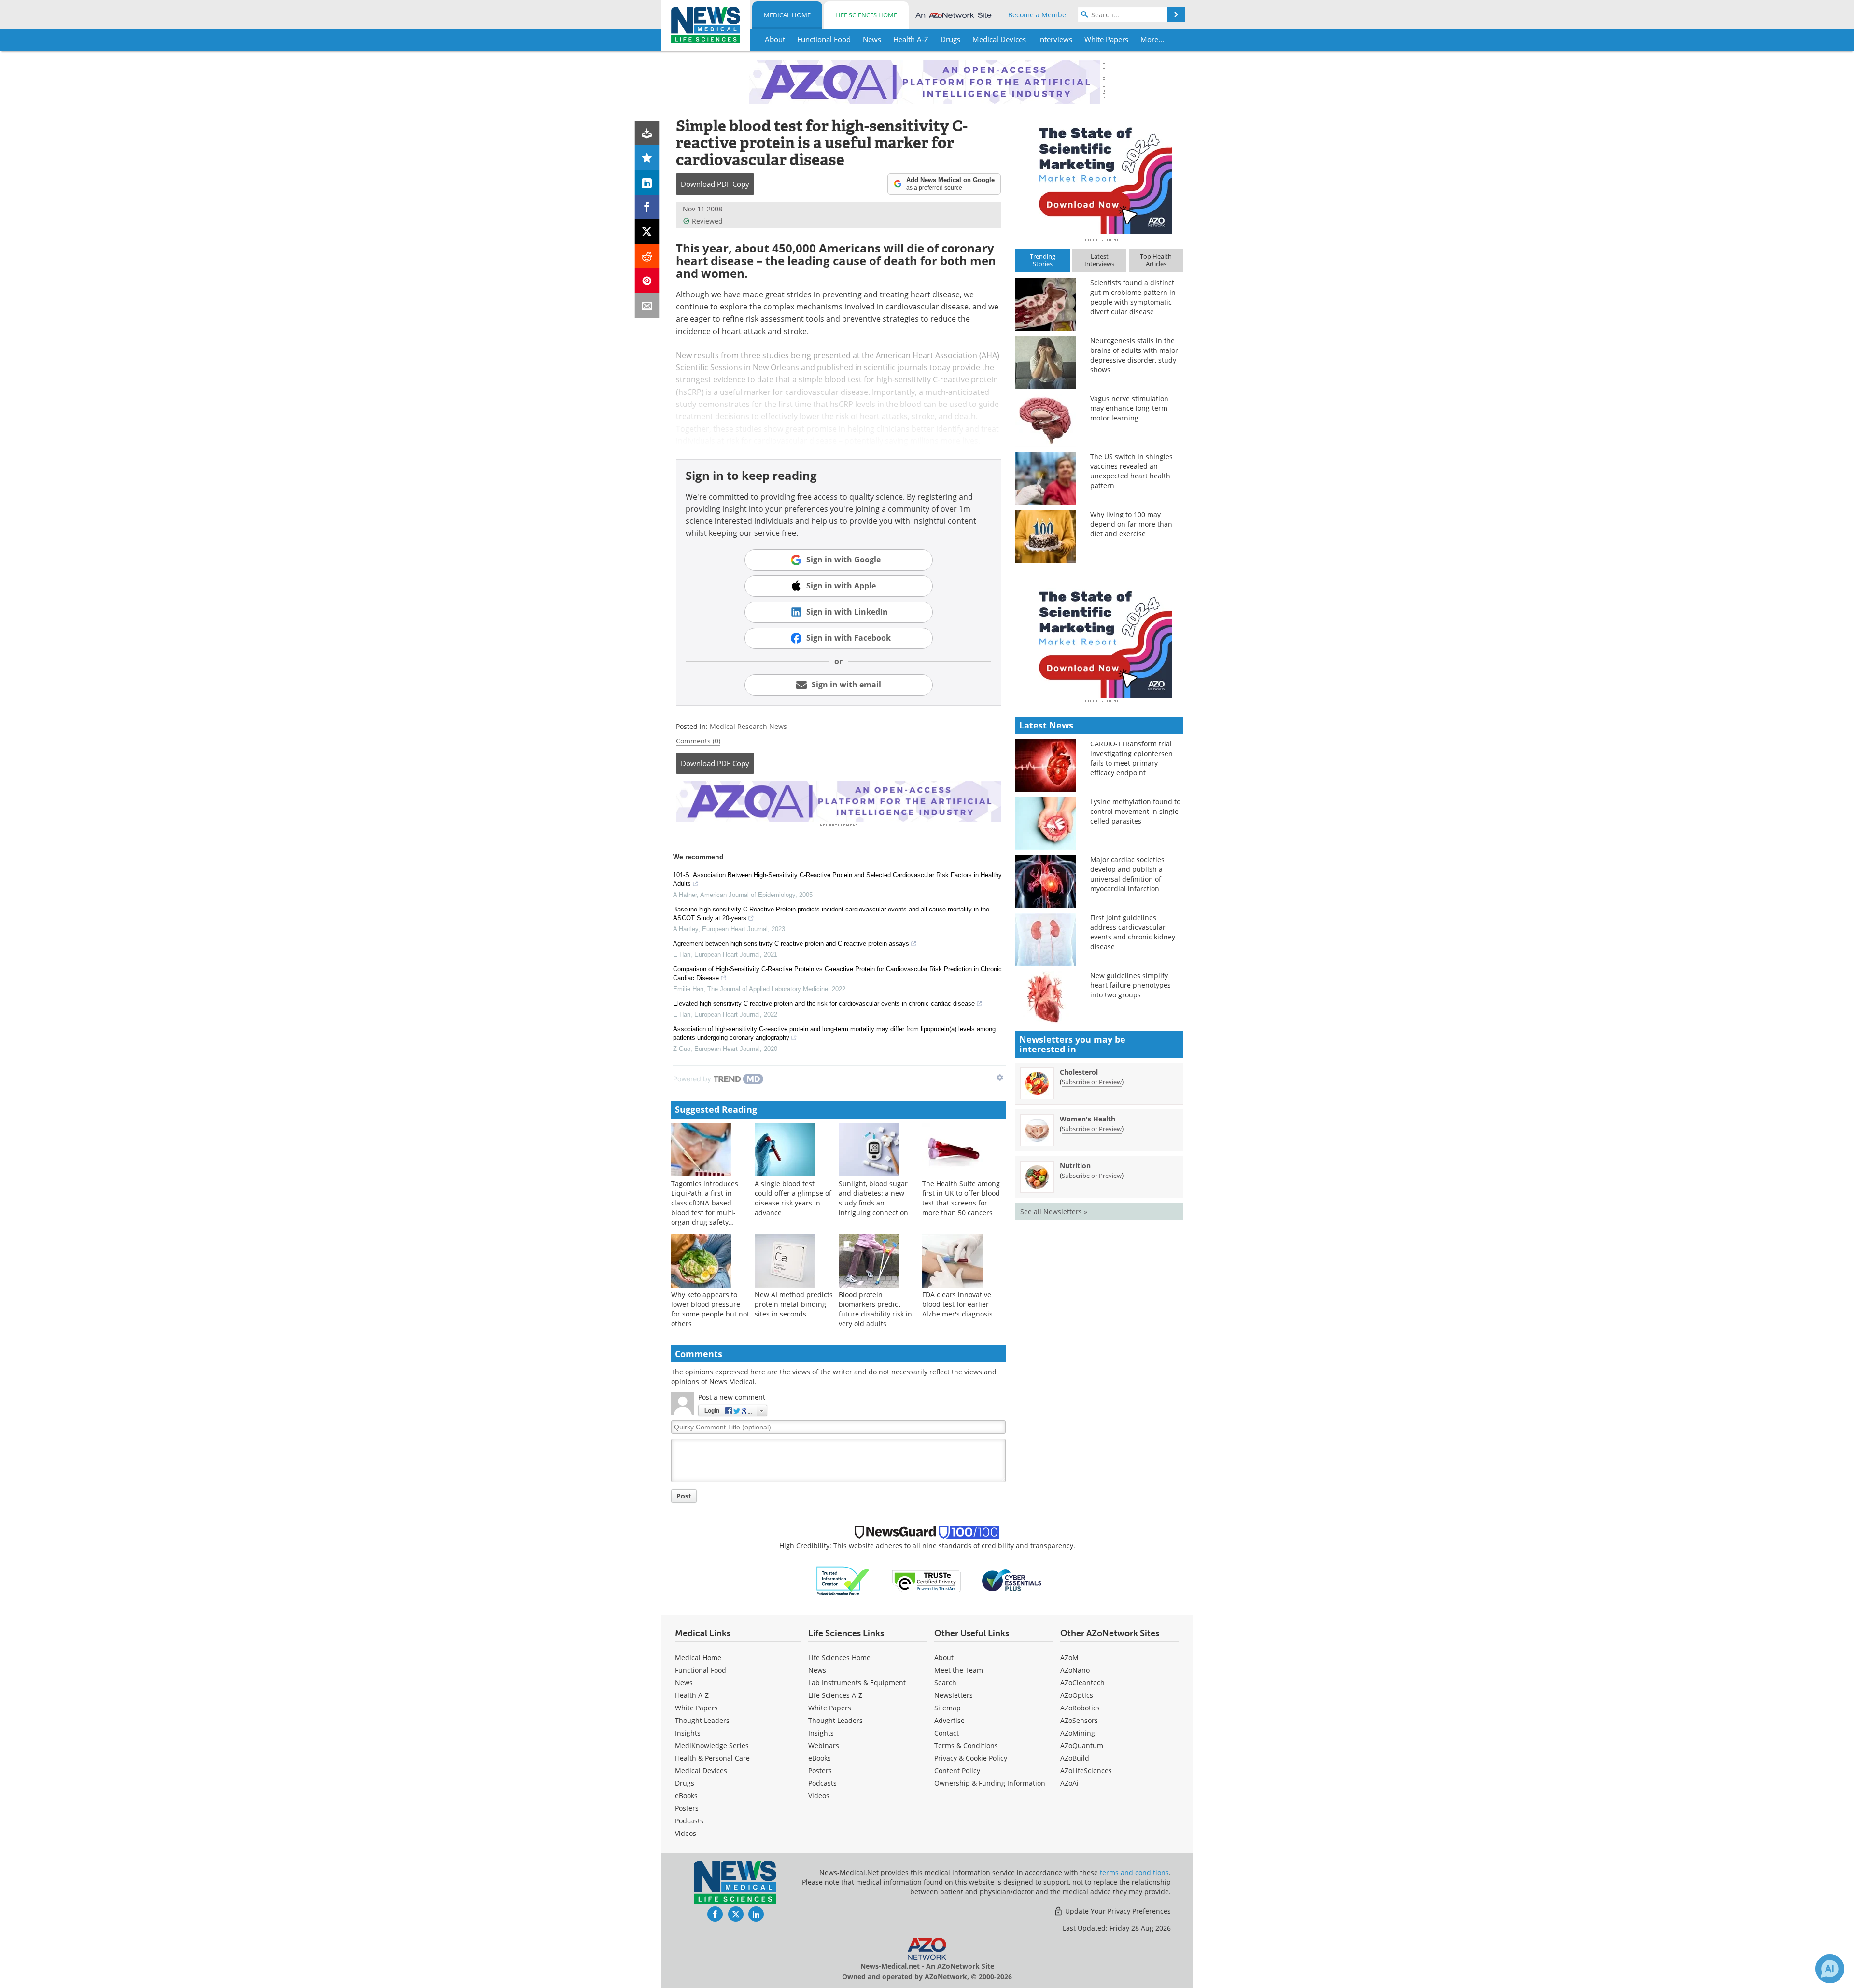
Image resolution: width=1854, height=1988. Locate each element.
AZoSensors (1079, 1720)
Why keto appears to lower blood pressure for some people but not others (710, 1309)
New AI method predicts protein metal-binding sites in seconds (794, 1304)
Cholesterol (1079, 1072)
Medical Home (787, 15)
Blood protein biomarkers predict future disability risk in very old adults (875, 1309)
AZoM (1069, 1658)
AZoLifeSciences (1086, 1771)
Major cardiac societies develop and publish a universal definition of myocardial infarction (1127, 874)
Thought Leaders (702, 1720)
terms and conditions (1134, 1872)
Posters (687, 1808)
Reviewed (707, 221)
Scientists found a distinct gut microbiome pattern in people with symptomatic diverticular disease (1133, 297)
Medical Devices (701, 1771)
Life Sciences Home (866, 15)
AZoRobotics (1080, 1708)
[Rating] (647, 158)
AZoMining (1078, 1733)
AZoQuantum (1082, 1745)
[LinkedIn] (647, 182)
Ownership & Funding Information (990, 1783)
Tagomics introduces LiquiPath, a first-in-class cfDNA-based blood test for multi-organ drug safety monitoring (705, 1208)
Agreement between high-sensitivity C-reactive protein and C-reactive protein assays (791, 944)
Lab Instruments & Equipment (857, 1683)
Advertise (949, 1720)
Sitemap (948, 1708)
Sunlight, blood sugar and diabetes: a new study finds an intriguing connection (873, 1198)
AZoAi (1069, 1783)
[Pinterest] (647, 281)
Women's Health (1088, 1119)
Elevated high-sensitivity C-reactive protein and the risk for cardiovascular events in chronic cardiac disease (824, 1003)
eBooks (686, 1796)
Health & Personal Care (712, 1758)
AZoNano (1075, 1670)
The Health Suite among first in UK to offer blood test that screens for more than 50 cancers (961, 1198)
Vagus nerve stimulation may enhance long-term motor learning (1129, 408)
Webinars (824, 1745)
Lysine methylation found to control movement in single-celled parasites (1136, 811)
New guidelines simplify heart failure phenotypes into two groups (1131, 985)
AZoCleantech (1082, 1683)
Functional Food (701, 1670)
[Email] (647, 305)
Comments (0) (698, 741)
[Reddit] (647, 256)
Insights (688, 1733)
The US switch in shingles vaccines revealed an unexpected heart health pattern (1131, 471)
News (684, 1683)
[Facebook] (647, 207)
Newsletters (954, 1695)
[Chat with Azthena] (1830, 1969)
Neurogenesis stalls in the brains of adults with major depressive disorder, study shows (1134, 355)
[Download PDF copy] (647, 133)
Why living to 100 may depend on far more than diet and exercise (1131, 524)
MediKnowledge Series (712, 1745)
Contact (947, 1733)
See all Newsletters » (1054, 1211)
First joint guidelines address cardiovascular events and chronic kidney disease (1133, 932)
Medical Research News (748, 726)
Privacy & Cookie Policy (971, 1758)
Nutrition (1075, 1166)
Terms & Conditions (966, 1745)
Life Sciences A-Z (835, 1695)
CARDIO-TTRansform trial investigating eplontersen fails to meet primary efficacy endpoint (1131, 758)
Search (945, 1683)
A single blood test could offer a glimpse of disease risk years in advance (793, 1198)
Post (684, 1496)
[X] (647, 231)
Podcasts (689, 1821)
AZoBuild (1075, 1758)
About (944, 1658)
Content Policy (957, 1771)
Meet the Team (959, 1670)
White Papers (696, 1708)
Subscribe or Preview (1092, 1082)
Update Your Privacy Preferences (1117, 1911)
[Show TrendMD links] (1000, 1078)
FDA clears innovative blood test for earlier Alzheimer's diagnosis (957, 1304)
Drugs (685, 1783)
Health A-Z (692, 1695)
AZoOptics (1077, 1695)
